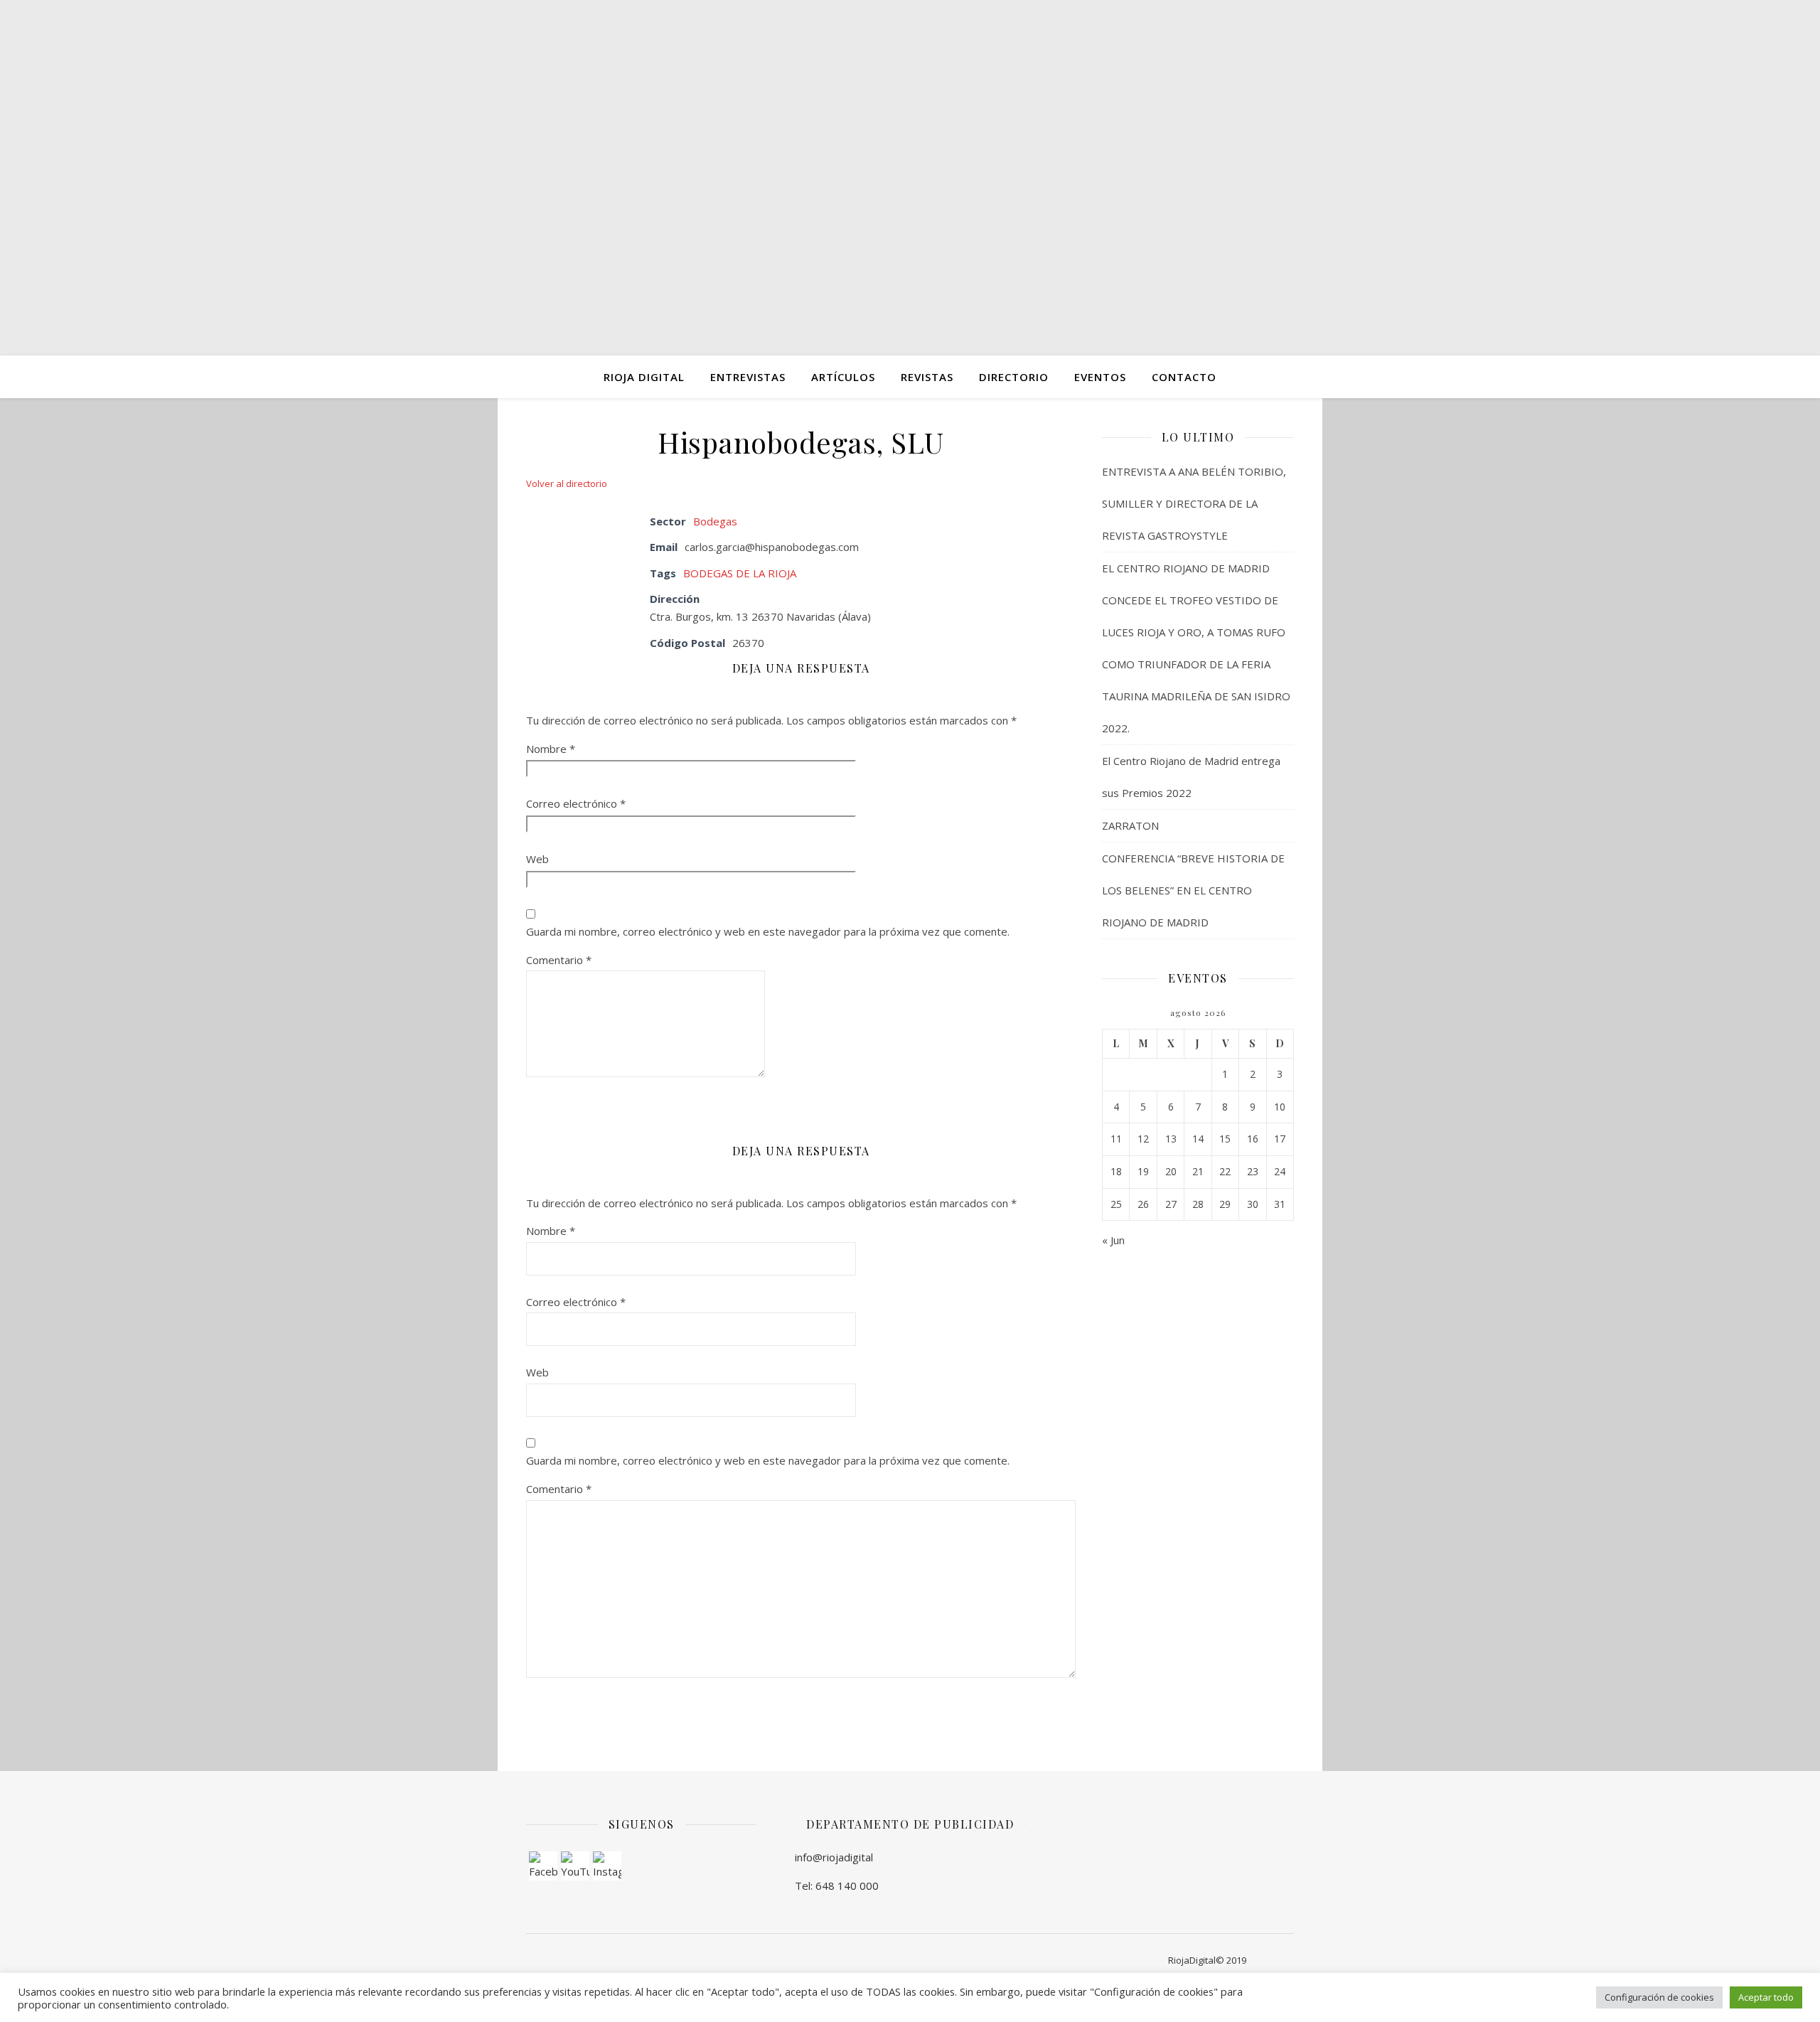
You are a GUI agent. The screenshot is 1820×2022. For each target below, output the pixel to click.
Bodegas (715, 521)
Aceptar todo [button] (1766, 1997)
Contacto (1184, 377)
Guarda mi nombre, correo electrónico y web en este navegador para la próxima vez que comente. (768, 931)
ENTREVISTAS (748, 377)
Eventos (1100, 377)
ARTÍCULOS (843, 377)
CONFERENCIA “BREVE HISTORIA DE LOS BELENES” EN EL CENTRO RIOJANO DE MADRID (1193, 890)
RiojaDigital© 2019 (1207, 1960)
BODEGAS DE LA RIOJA (740, 573)
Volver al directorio (567, 483)
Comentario (559, 960)
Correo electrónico (576, 803)
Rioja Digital (644, 377)
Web (537, 859)
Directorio (1014, 377)
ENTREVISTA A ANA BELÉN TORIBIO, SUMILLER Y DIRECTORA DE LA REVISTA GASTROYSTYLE (1194, 503)
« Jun (1113, 1240)
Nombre (551, 749)
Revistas (927, 377)
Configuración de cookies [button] (1659, 1997)
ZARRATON (1130, 825)
